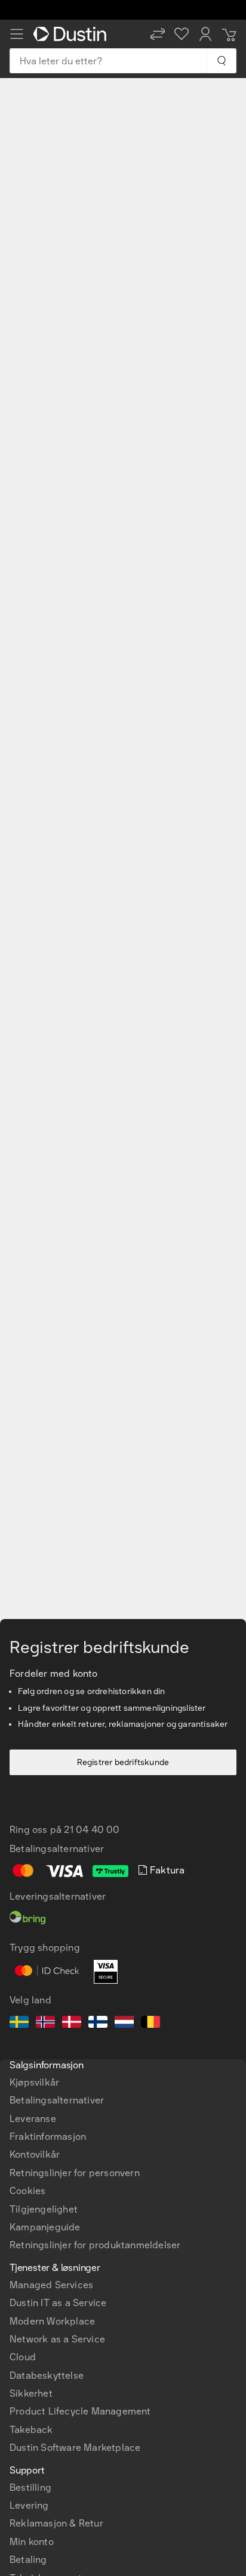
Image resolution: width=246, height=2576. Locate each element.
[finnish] (98, 2024)
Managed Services (51, 2285)
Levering (29, 2505)
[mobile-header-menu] (17, 34)
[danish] (72, 2024)
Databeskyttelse (47, 2375)
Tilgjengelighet (44, 2209)
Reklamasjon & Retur (56, 2523)
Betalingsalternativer (57, 2100)
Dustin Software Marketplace (75, 2448)
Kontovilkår (35, 2154)
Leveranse (33, 2119)
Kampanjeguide (45, 2227)
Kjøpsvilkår (34, 2082)
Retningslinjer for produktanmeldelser (95, 2245)
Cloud (23, 2357)
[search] (221, 61)
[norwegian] (45, 2024)
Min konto (32, 2542)
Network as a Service (57, 2339)
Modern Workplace (52, 2321)
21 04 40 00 (92, 1830)
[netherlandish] (124, 2024)
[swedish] (19, 2024)
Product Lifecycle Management (80, 2411)
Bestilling (30, 2488)
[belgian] (150, 2024)
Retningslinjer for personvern (75, 2173)
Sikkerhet (31, 2393)
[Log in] (205, 34)
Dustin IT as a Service (58, 2303)
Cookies (27, 2191)
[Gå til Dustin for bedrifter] (72, 34)
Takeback (31, 2430)
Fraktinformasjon (48, 2137)
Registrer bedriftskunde (123, 1762)
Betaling (28, 2560)
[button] (158, 34)
